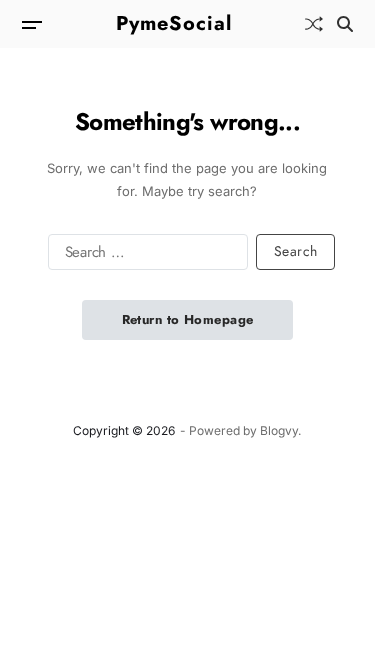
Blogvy (279, 430)
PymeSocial (174, 24)
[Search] (345, 24)
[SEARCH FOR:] (144, 256)
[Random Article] (314, 24)
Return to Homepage (188, 319)
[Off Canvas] (32, 25)
